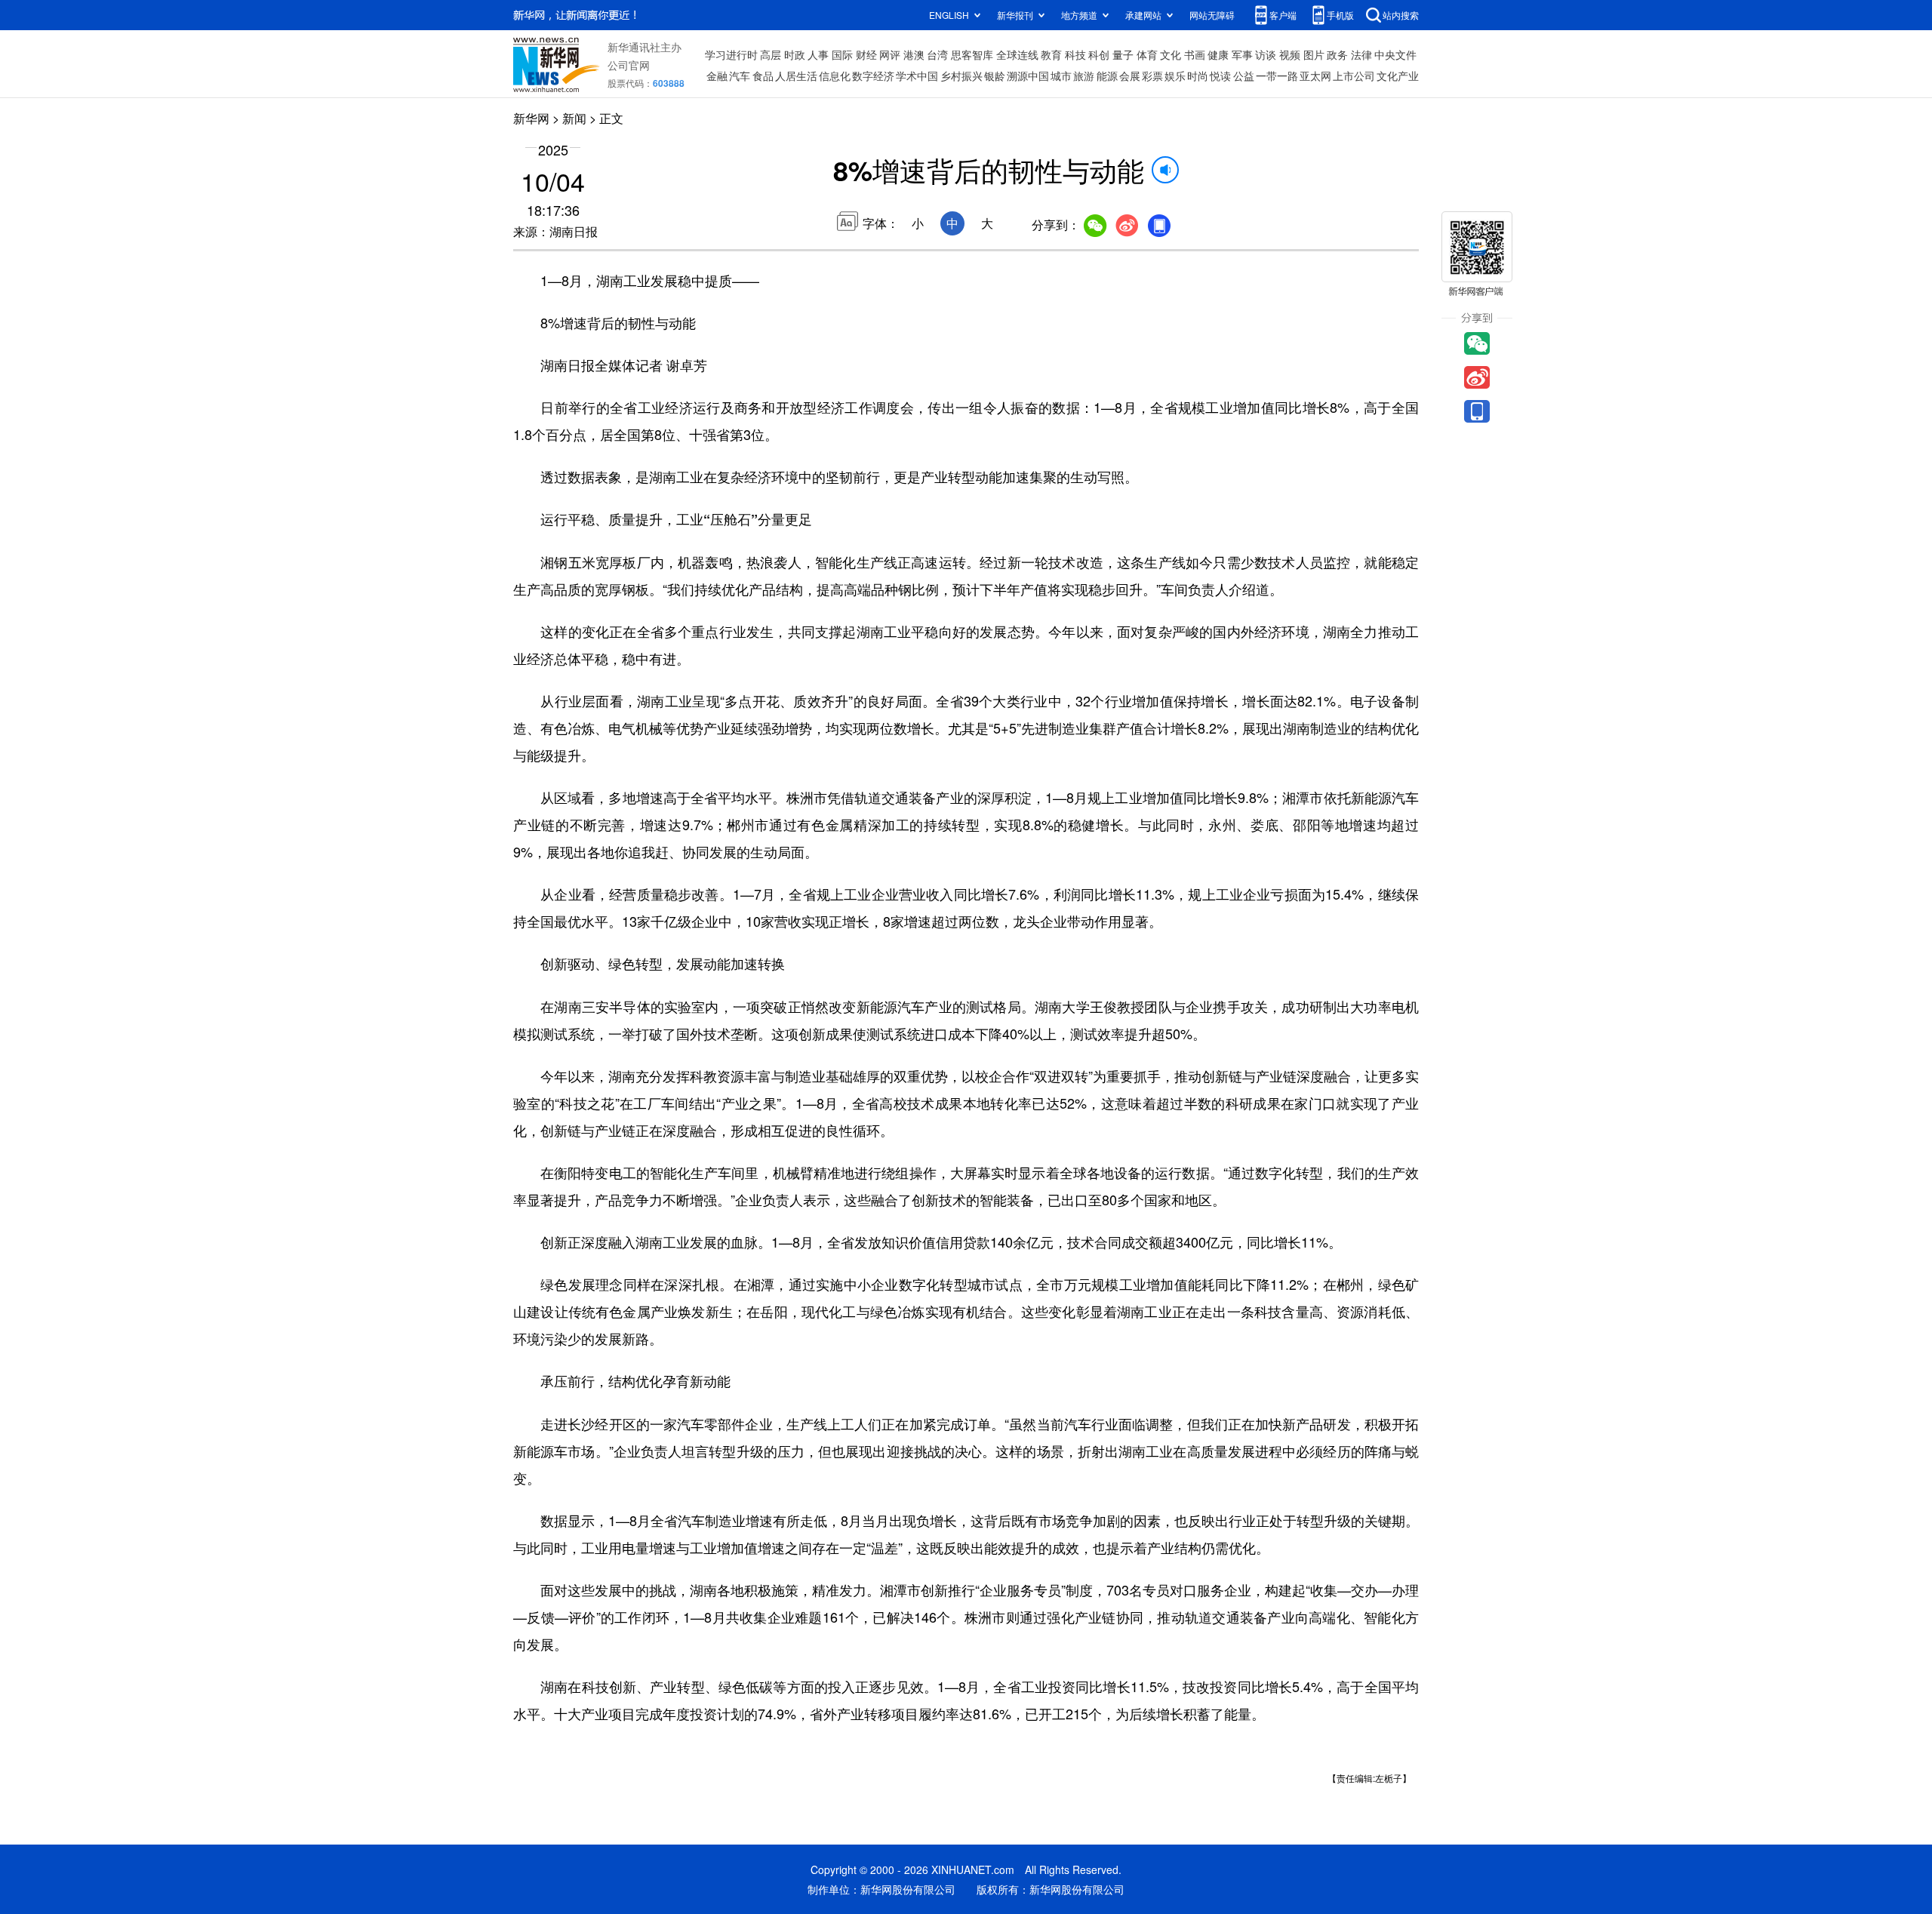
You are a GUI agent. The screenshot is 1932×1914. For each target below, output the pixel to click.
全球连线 (1017, 54)
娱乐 (1175, 75)
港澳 (914, 54)
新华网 (531, 118)
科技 (1075, 54)
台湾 (937, 54)
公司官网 (629, 65)
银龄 (995, 75)
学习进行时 (731, 54)
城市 (1061, 75)
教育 (1051, 54)
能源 (1107, 75)
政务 (1337, 54)
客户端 (1283, 15)
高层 (771, 54)
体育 (1147, 54)
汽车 (740, 75)
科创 (1099, 54)
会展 (1130, 75)
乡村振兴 (961, 75)
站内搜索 (1401, 15)
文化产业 (1398, 75)
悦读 (1220, 75)
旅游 (1084, 75)
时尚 (1198, 75)
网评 (890, 54)
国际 (842, 54)
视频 (1290, 54)
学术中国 (917, 75)
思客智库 (972, 54)
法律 (1361, 54)
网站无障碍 (1212, 15)
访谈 (1266, 54)
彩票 (1152, 75)
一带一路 (1277, 75)
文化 (1171, 54)
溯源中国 (1028, 75)
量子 (1123, 54)
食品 (763, 75)
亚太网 (1315, 75)
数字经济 (873, 75)
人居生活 (796, 75)
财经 (866, 54)
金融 (717, 75)
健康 (1218, 54)
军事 (1242, 54)
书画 (1195, 54)
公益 (1244, 75)
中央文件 (1395, 54)
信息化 (835, 75)
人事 (818, 54)
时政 (795, 54)
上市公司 (1354, 75)
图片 (1314, 54)
